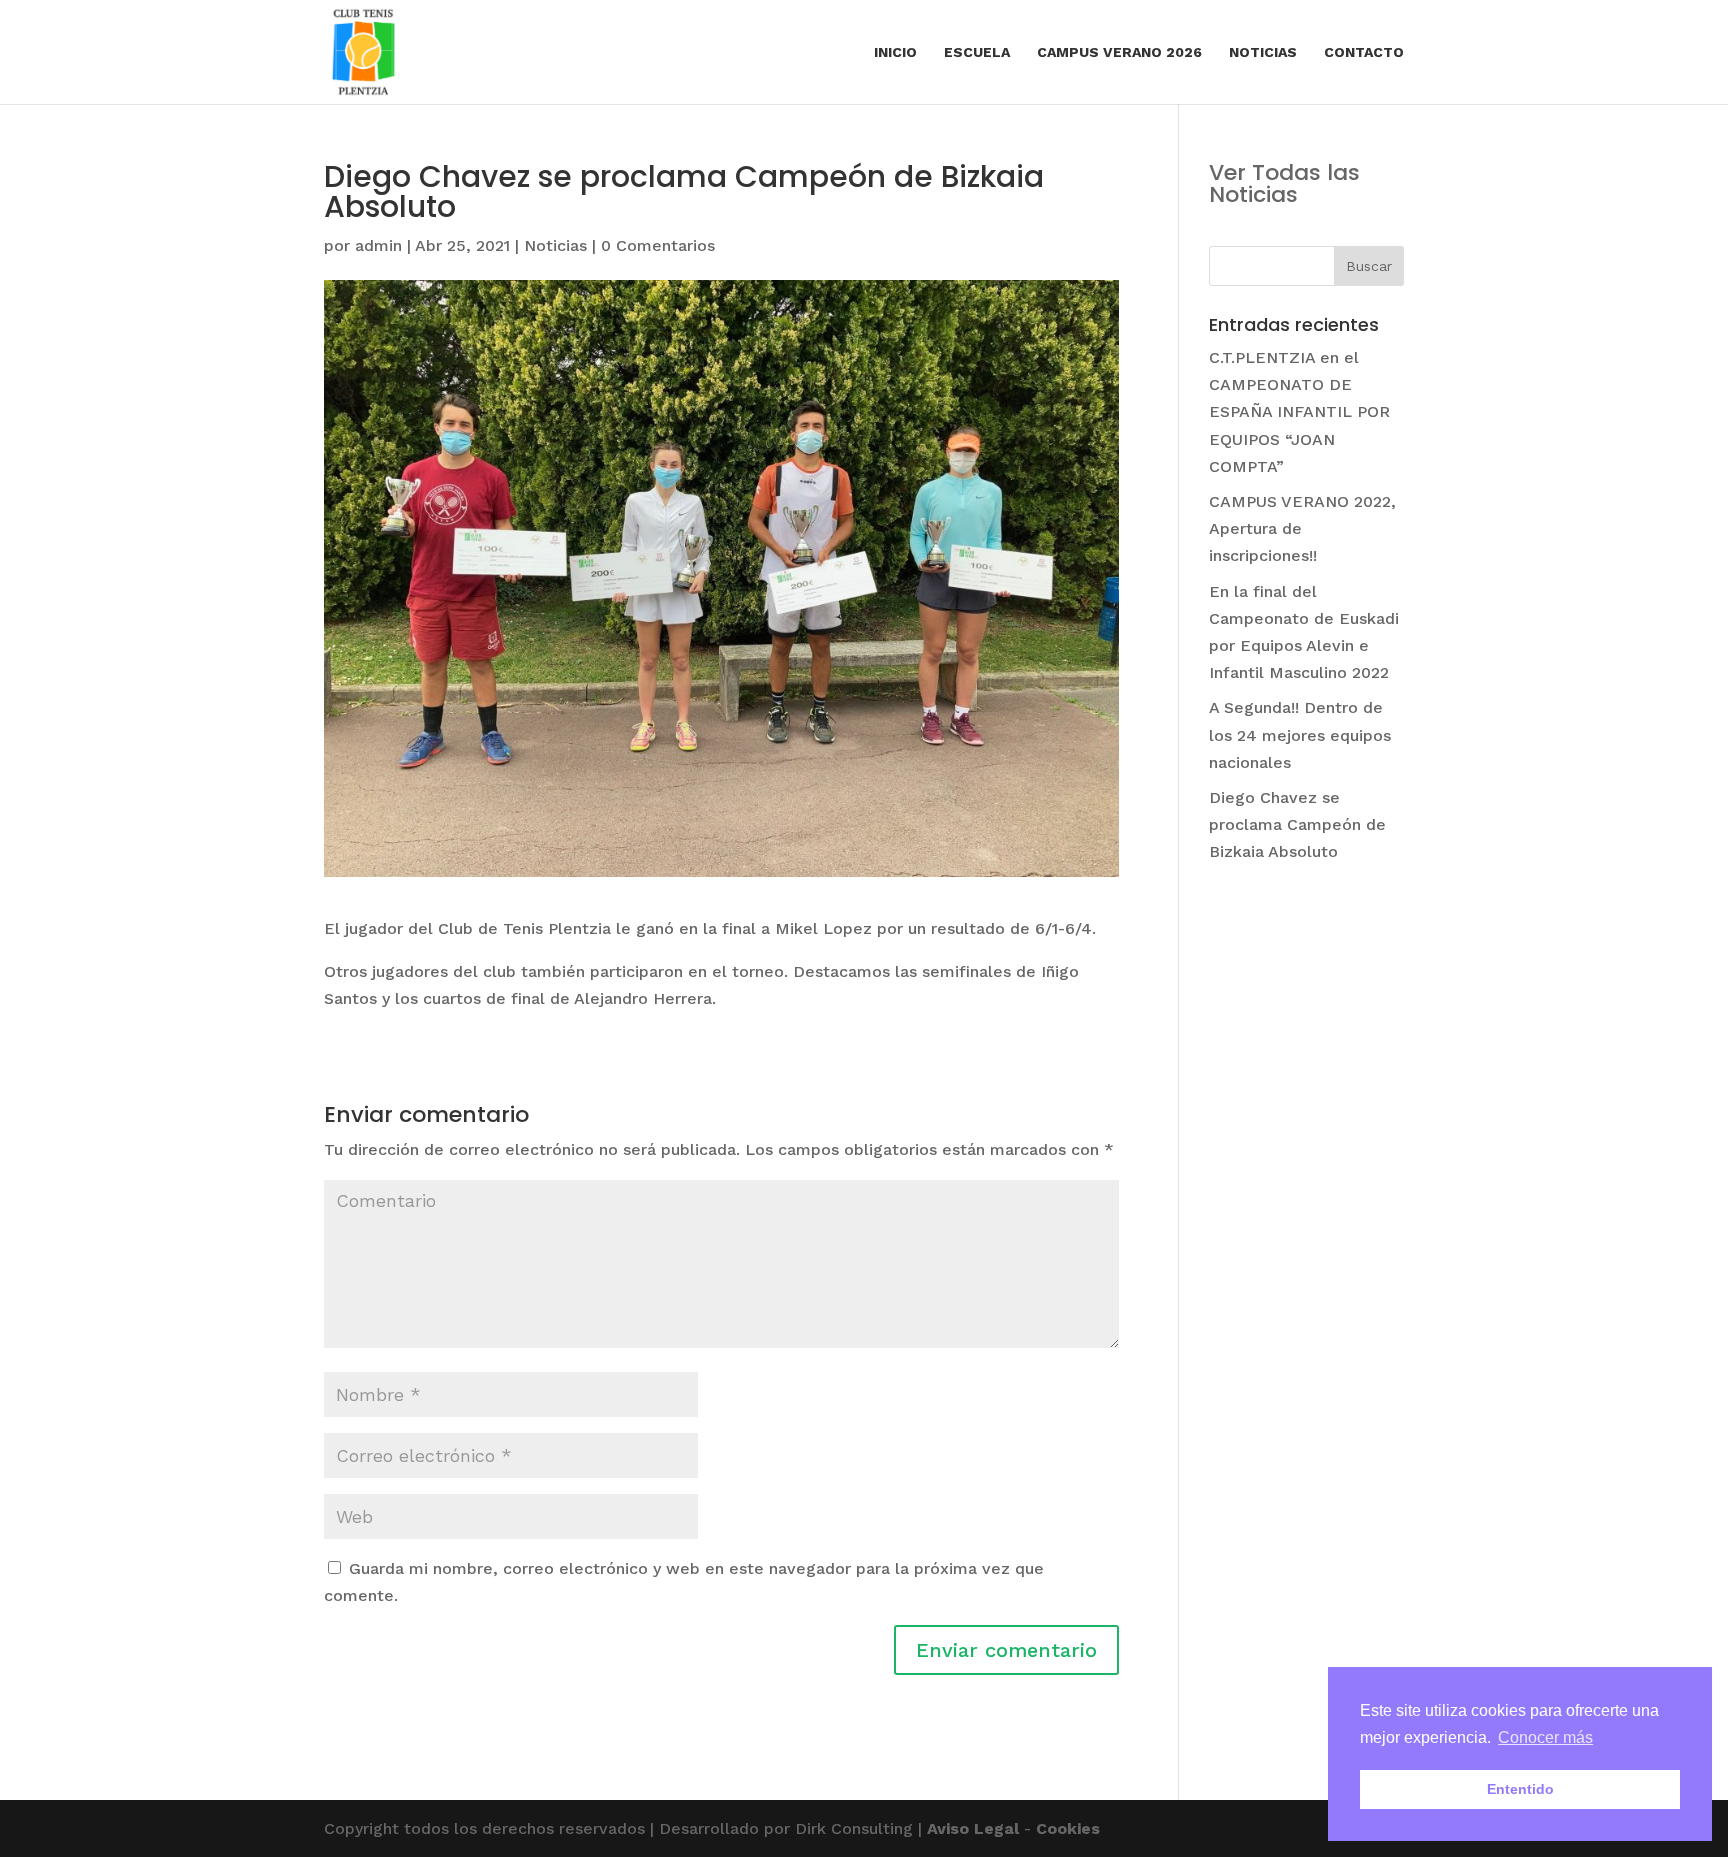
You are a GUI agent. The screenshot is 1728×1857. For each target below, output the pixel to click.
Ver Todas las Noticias (1284, 183)
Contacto (1364, 52)
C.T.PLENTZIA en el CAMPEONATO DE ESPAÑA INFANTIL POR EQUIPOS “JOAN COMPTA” (1299, 412)
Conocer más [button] (1545, 1737)
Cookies (1068, 1828)
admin (378, 245)
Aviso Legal (973, 1828)
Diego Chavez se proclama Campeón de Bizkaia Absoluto (1297, 824)
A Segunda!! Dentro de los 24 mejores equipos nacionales (1300, 734)
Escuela (977, 52)
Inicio (895, 52)
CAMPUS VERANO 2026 (1119, 52)
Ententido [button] (1520, 1789)
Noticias (1263, 52)
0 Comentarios (658, 245)
